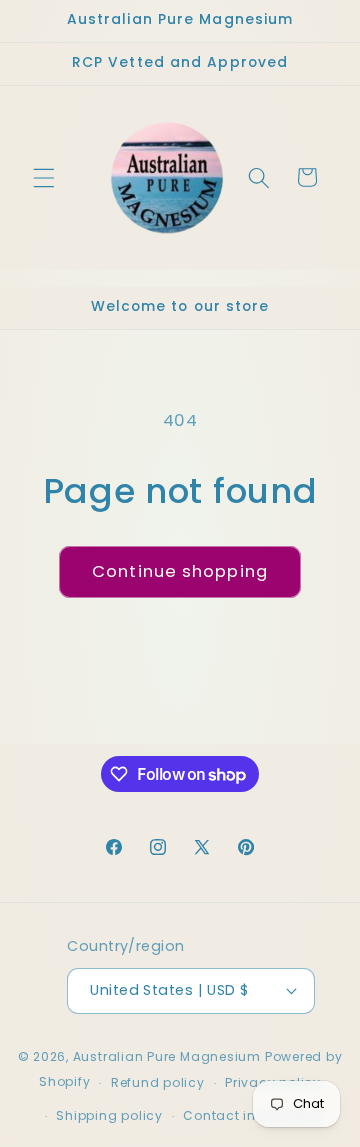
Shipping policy (109, 1115)
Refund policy (158, 1082)
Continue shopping (180, 571)
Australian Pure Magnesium (167, 1056)
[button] (44, 177)
